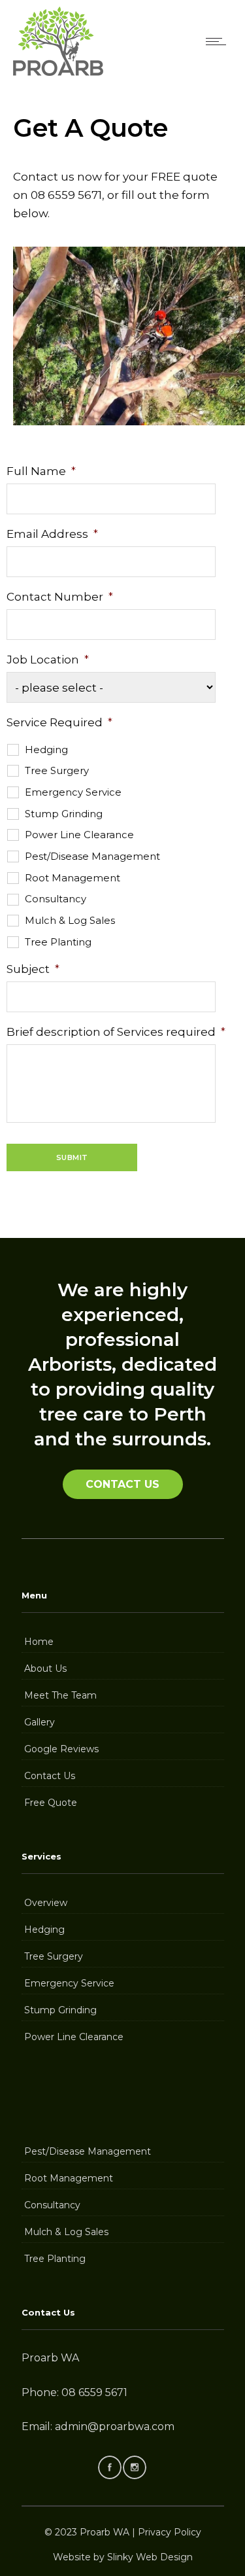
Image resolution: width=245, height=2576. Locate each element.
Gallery (40, 1722)
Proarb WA (105, 2532)
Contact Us (50, 1776)
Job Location (48, 660)
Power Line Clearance (79, 835)
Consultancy (56, 899)
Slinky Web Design (150, 2557)
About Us (45, 1668)
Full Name (41, 471)
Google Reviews (61, 1749)
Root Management (73, 878)
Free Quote (51, 1803)
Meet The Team (60, 1695)
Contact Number (60, 597)
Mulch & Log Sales (70, 921)
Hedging (46, 750)
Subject (33, 969)
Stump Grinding (64, 814)
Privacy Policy (170, 2532)
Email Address (52, 534)
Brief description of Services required (116, 1032)
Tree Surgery (57, 771)
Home (39, 1642)
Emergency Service (73, 792)
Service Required (59, 722)
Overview (46, 1903)
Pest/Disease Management (92, 856)
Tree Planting (58, 942)
